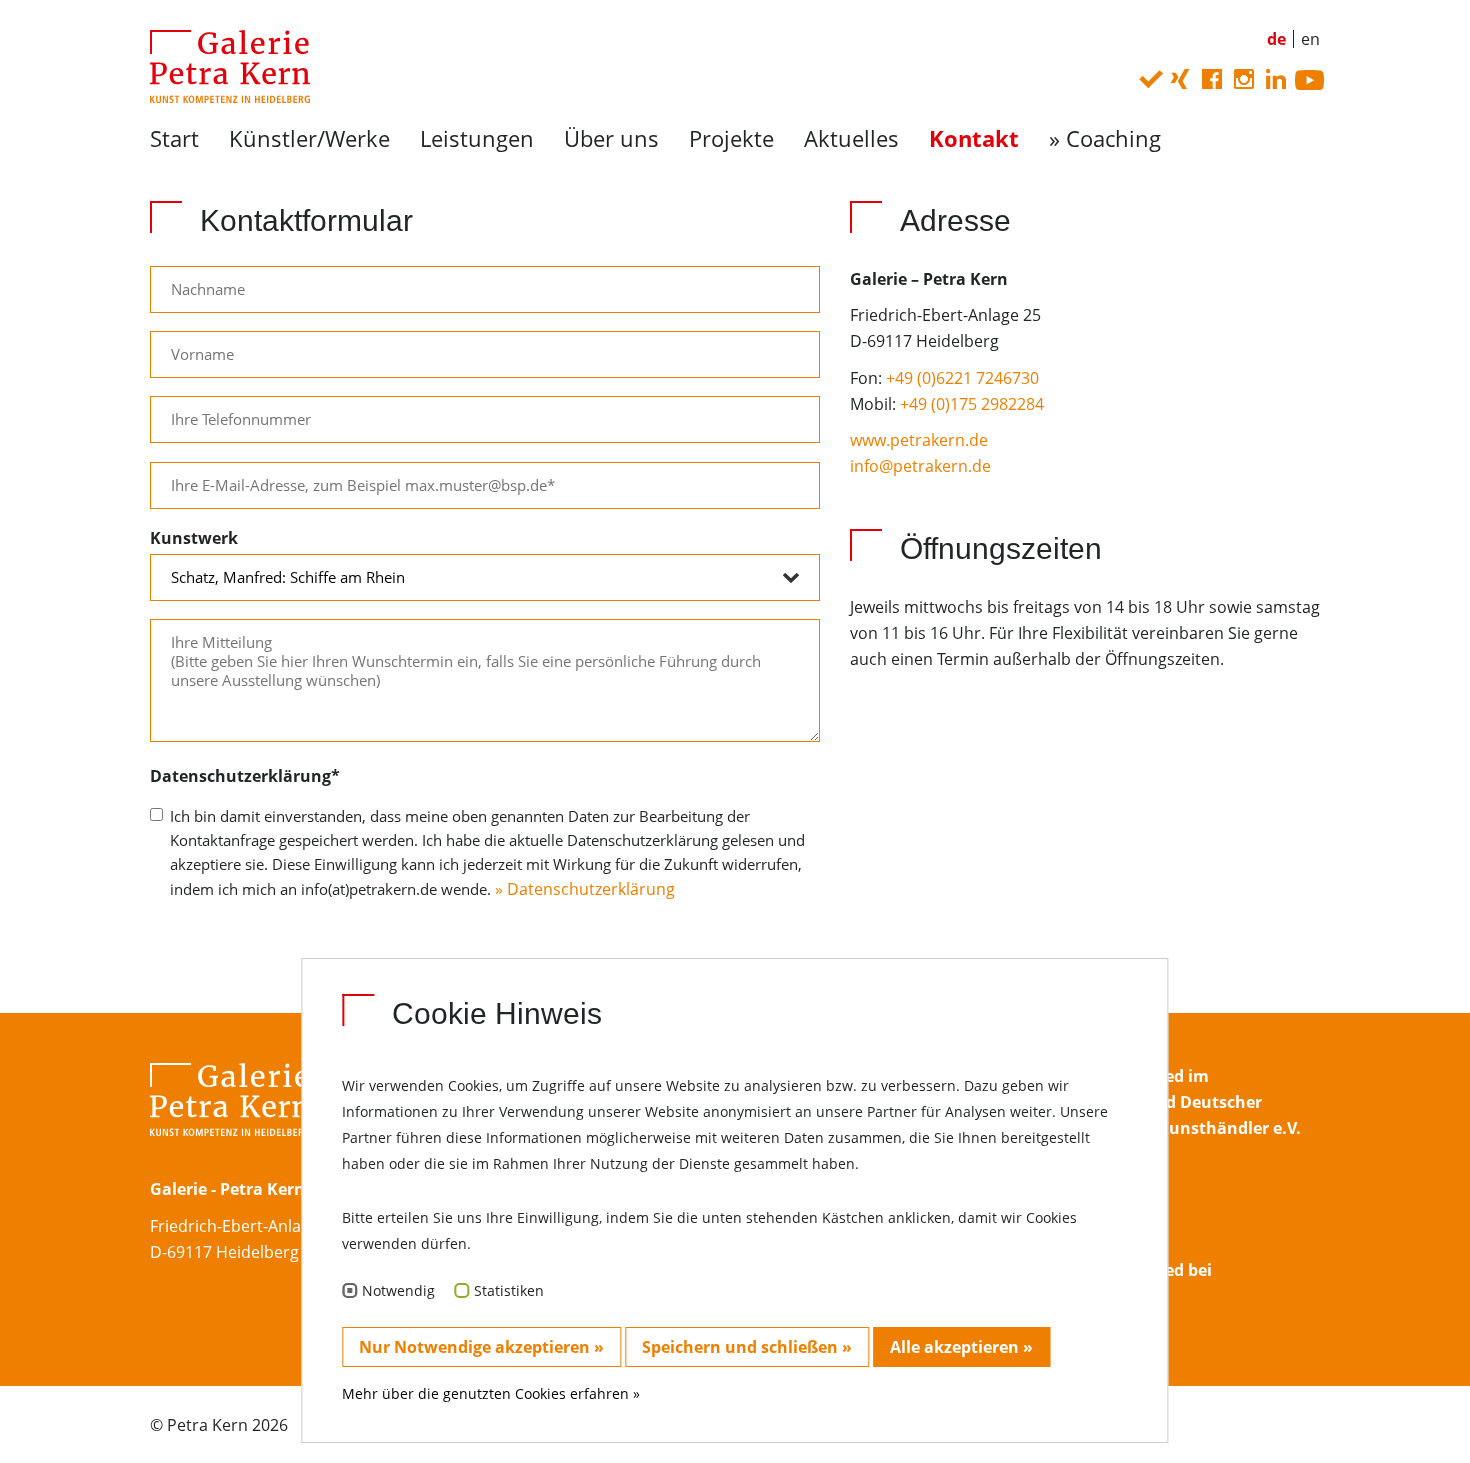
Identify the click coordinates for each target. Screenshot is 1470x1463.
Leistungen (477, 138)
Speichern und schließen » (747, 1347)
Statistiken (509, 1290)
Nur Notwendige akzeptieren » (481, 1347)
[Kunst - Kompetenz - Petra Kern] (222, 65)
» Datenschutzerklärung (583, 889)
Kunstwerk (194, 538)
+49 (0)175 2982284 (972, 404)
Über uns (611, 138)
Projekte (731, 138)
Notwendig (398, 1290)
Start (174, 138)
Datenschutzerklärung (245, 776)
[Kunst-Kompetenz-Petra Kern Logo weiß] (230, 1118)
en (1310, 39)
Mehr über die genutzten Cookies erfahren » (491, 1393)
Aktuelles (851, 138)
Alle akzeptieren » (961, 1347)
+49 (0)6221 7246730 (962, 378)
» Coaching (1105, 138)
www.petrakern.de (919, 440)
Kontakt (974, 138)
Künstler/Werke (309, 138)
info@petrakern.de (920, 466)
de (1276, 39)
